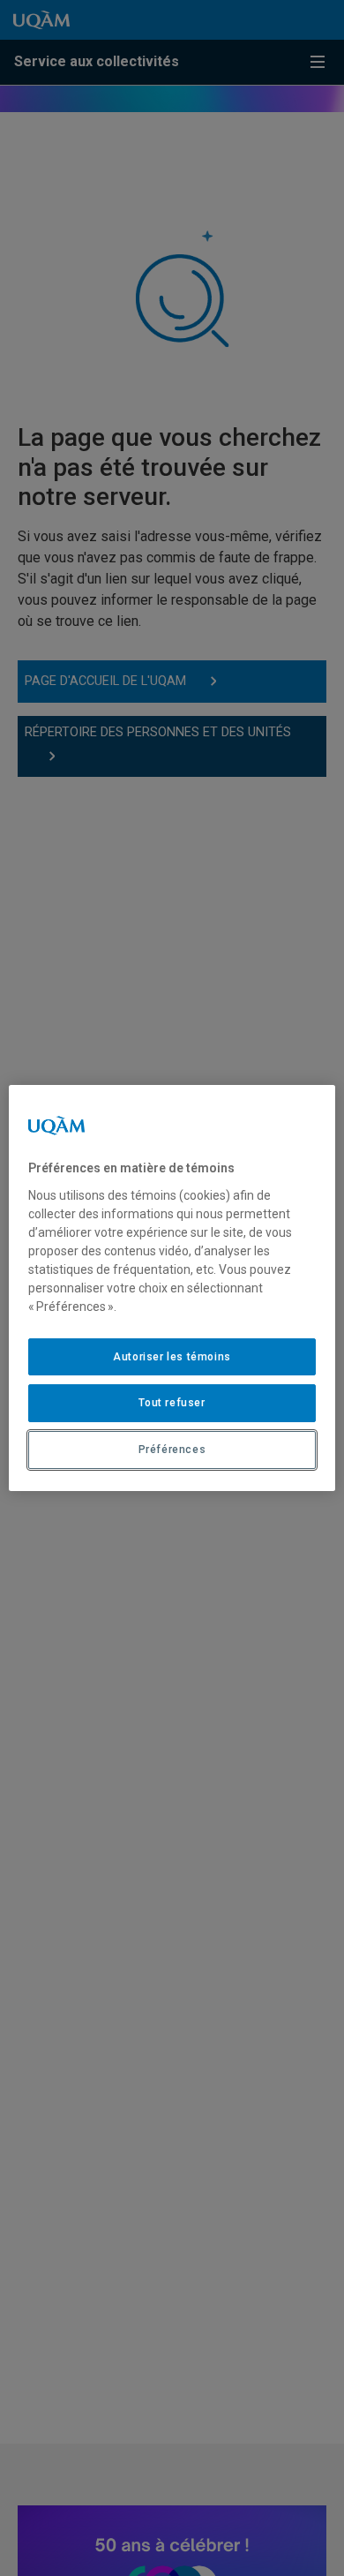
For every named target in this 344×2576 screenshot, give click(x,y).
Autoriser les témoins (172, 1357)
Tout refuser (172, 1403)
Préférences (172, 1450)
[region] (172, 1288)
